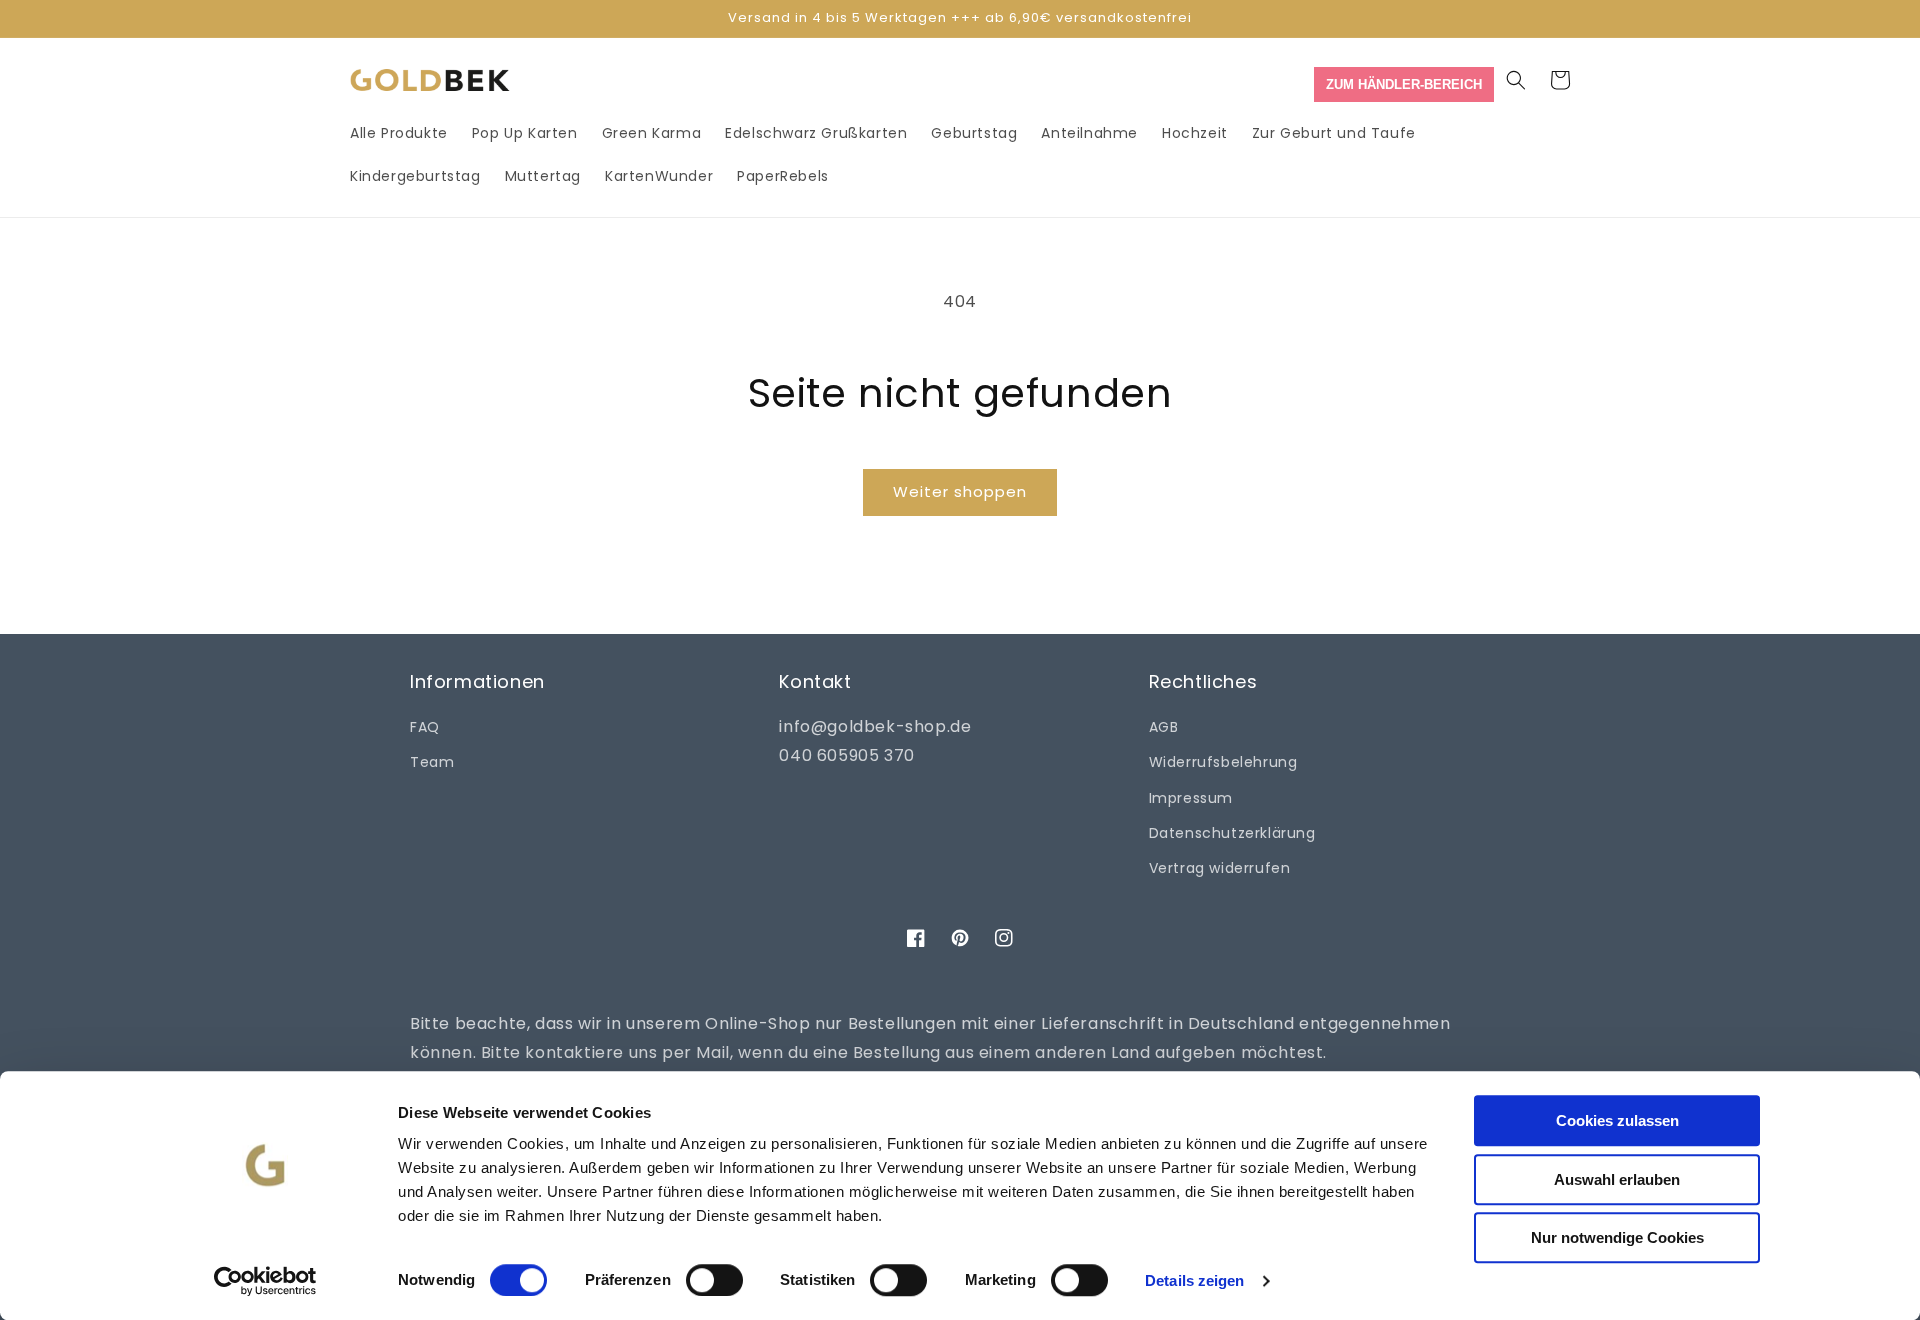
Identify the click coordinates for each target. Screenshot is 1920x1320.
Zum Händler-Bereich (1404, 84)
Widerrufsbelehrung (1223, 762)
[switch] (714, 1280)
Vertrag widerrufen (1220, 868)
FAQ (425, 727)
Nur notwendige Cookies (1617, 1237)
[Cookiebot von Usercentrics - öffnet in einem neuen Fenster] (265, 1281)
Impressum (1191, 798)
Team (432, 762)
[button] (1516, 80)
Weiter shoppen (960, 491)
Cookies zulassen (1617, 1120)
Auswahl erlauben (1617, 1179)
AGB (1164, 727)
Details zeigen (1194, 1280)
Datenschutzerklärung (1232, 833)
